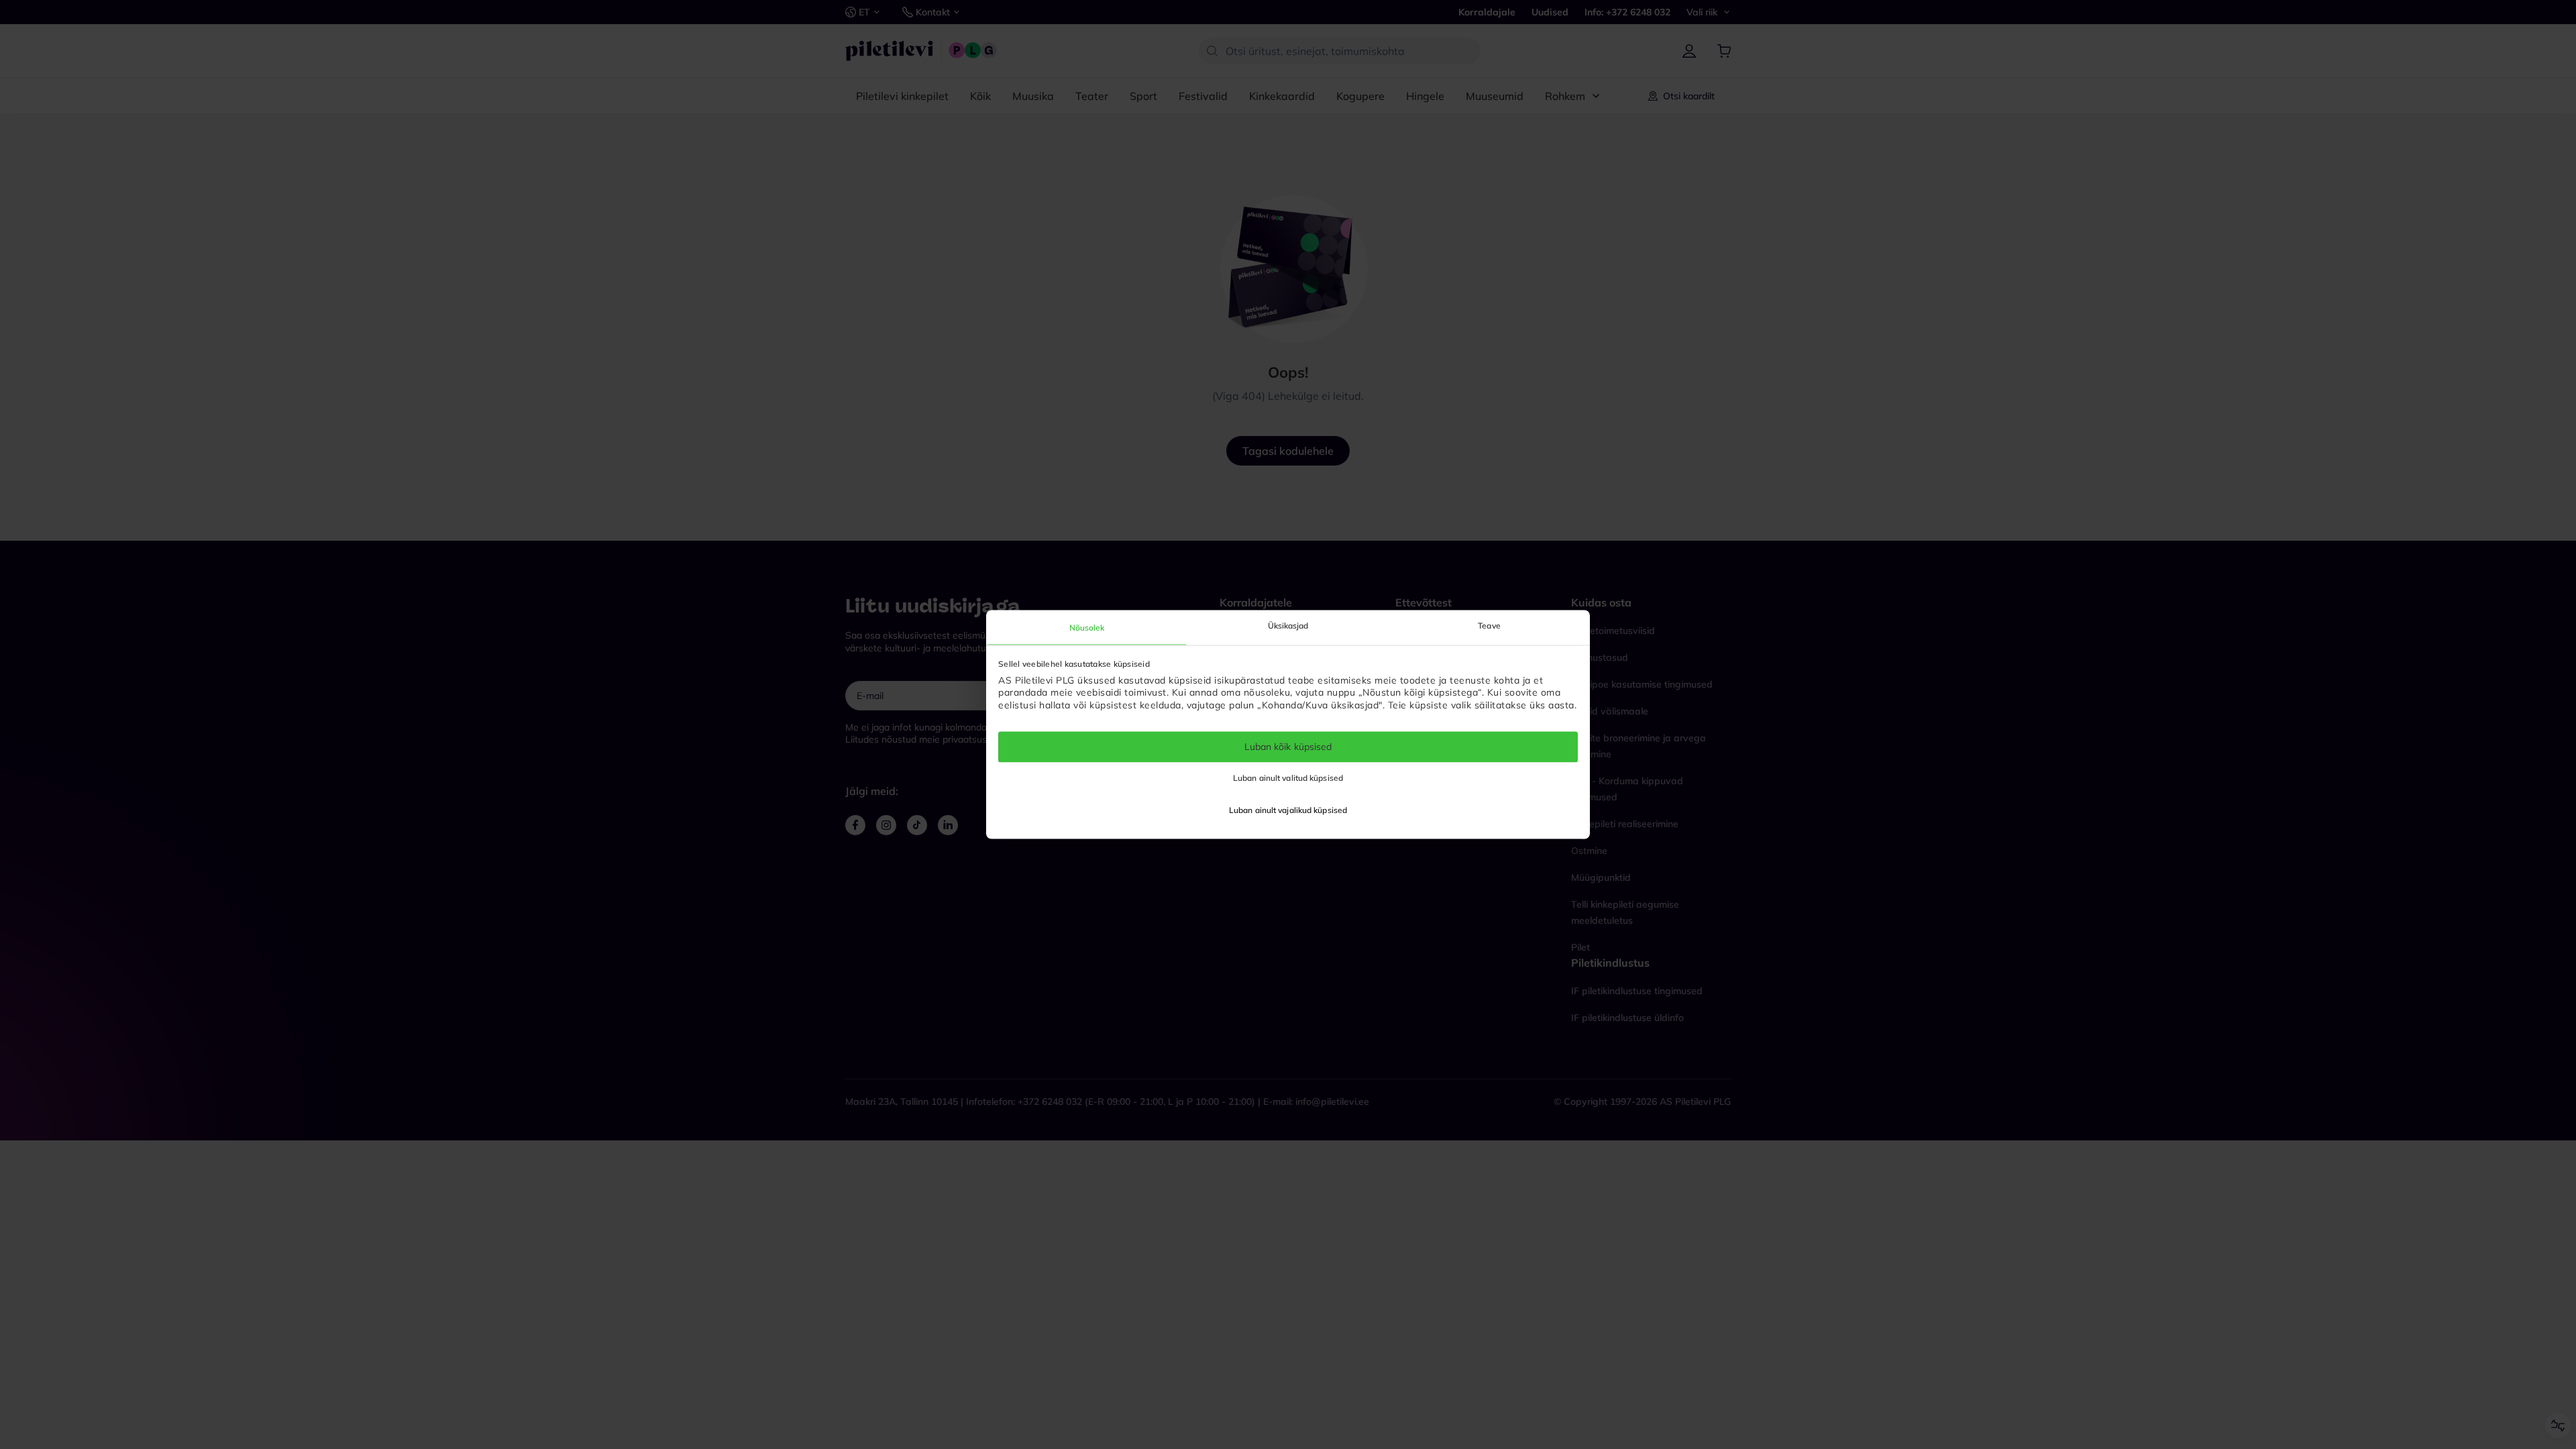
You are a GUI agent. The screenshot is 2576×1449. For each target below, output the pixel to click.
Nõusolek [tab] (1087, 628)
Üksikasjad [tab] (1288, 626)
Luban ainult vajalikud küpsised (1288, 811)
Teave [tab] (1489, 626)
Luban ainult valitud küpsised (1288, 779)
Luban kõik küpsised (1288, 747)
